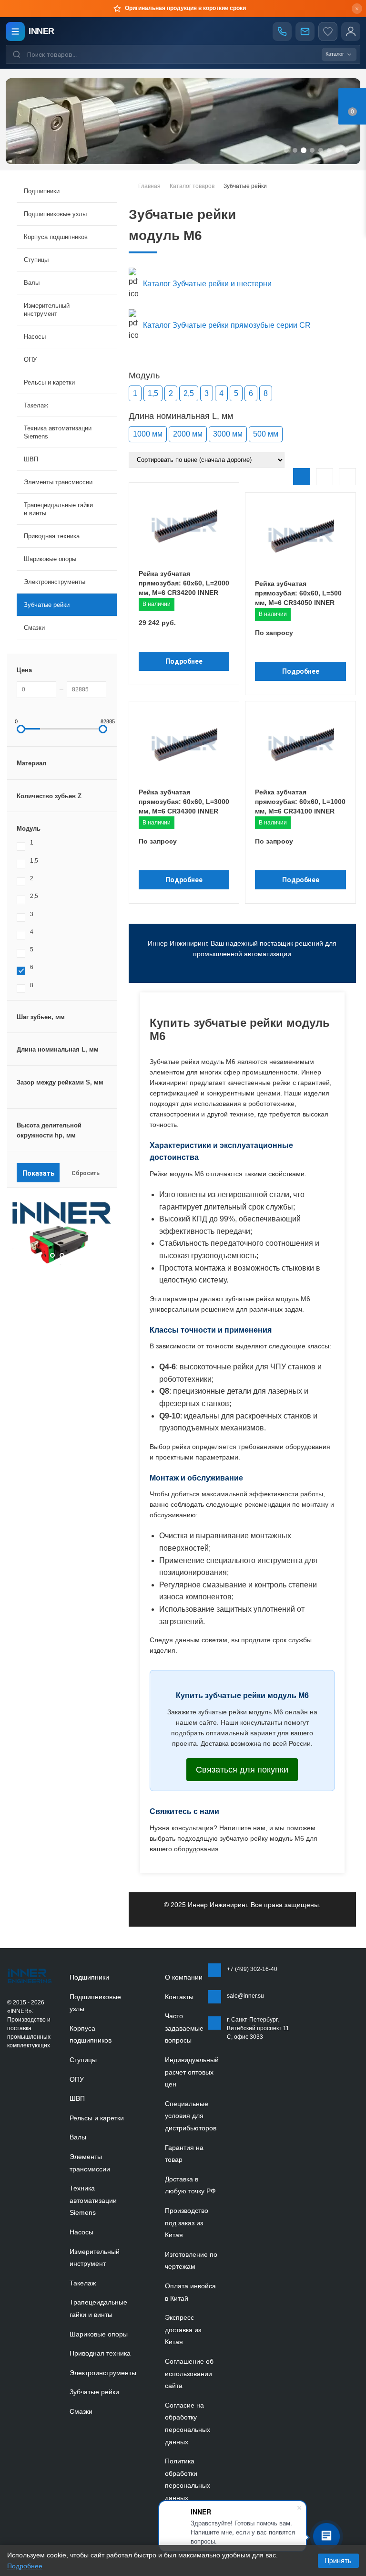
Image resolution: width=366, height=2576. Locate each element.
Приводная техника (100, 2353)
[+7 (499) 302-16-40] (282, 31)
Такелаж (83, 2283)
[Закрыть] (357, 9)
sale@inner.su (245, 1996)
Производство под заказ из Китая (187, 2223)
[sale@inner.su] (305, 31)
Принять (338, 2561)
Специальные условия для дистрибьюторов (191, 2116)
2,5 (189, 393)
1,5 (153, 393)
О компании (184, 1977)
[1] (92, 1263)
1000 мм (148, 434)
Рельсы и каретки (97, 2118)
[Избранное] (328, 31)
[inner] (30, 1976)
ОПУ (77, 2079)
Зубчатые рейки (47, 605)
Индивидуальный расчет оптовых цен (192, 2072)
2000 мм (188, 434)
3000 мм (228, 434)
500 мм (266, 434)
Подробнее (184, 661)
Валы (78, 2137)
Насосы (81, 2232)
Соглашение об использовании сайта (189, 2373)
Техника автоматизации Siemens (93, 2200)
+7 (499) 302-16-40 (252, 1969)
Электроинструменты (103, 2373)
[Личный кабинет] (351, 31)
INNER (41, 31)
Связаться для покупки (242, 1770)
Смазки (34, 628)
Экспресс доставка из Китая (183, 2330)
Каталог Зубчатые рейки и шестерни (207, 284)
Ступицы (83, 2060)
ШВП (77, 2098)
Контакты (179, 1997)
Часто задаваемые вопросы (184, 2028)
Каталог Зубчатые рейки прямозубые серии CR (227, 325)
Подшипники (89, 1977)
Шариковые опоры (99, 2334)
